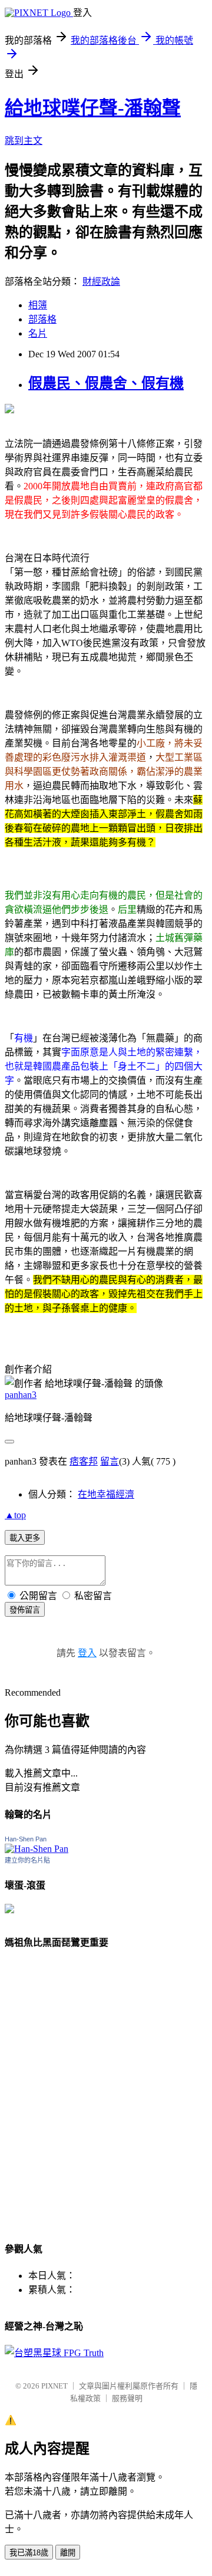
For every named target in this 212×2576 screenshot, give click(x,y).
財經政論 (101, 282)
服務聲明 (127, 2398)
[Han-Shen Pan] (37, 1849)
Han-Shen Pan (26, 1839)
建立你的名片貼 (27, 1860)
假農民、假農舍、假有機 (106, 383)
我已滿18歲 (29, 2553)
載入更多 (25, 1538)
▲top (15, 1515)
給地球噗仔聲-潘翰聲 (93, 108)
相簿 (38, 305)
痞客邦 (84, 1461)
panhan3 (21, 1395)
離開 (68, 2553)
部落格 (42, 319)
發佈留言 (25, 1610)
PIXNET (54, 2386)
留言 (110, 1461)
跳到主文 (24, 141)
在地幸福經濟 (106, 1494)
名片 (38, 333)
